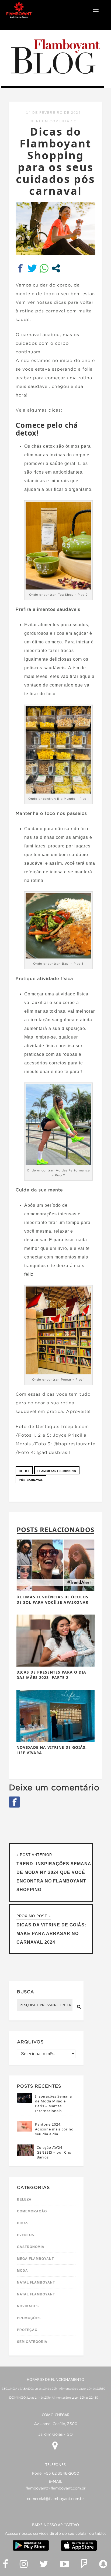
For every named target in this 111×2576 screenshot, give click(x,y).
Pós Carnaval (31, 1480)
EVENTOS (26, 2235)
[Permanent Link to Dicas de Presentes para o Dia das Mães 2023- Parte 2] (55, 1665)
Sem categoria (32, 2342)
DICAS (23, 2223)
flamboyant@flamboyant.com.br (56, 2488)
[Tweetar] (32, 268)
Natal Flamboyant (36, 2282)
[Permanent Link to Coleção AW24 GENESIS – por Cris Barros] (25, 2154)
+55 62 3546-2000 (61, 2474)
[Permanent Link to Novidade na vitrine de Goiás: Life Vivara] (55, 1740)
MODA (22, 2271)
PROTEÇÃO (27, 2330)
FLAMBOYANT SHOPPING (57, 1471)
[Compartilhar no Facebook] (20, 268)
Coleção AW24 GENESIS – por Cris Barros (54, 2152)
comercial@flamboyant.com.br (55, 2499)
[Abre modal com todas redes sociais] (56, 268)
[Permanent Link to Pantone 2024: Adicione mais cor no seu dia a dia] (25, 2130)
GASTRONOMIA (31, 2247)
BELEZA (24, 2199)
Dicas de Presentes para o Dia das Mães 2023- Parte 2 (51, 1675)
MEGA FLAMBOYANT (35, 2259)
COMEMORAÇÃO (32, 2211)
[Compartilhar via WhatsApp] (44, 268)
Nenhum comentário (54, 121)
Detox (24, 1471)
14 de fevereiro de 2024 (53, 113)
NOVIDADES (28, 2306)
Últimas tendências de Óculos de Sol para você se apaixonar (52, 1600)
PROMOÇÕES (29, 2318)
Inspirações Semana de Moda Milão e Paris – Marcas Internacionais (53, 2103)
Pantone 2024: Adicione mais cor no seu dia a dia (54, 2129)
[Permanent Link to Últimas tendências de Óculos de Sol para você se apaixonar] (55, 1590)
